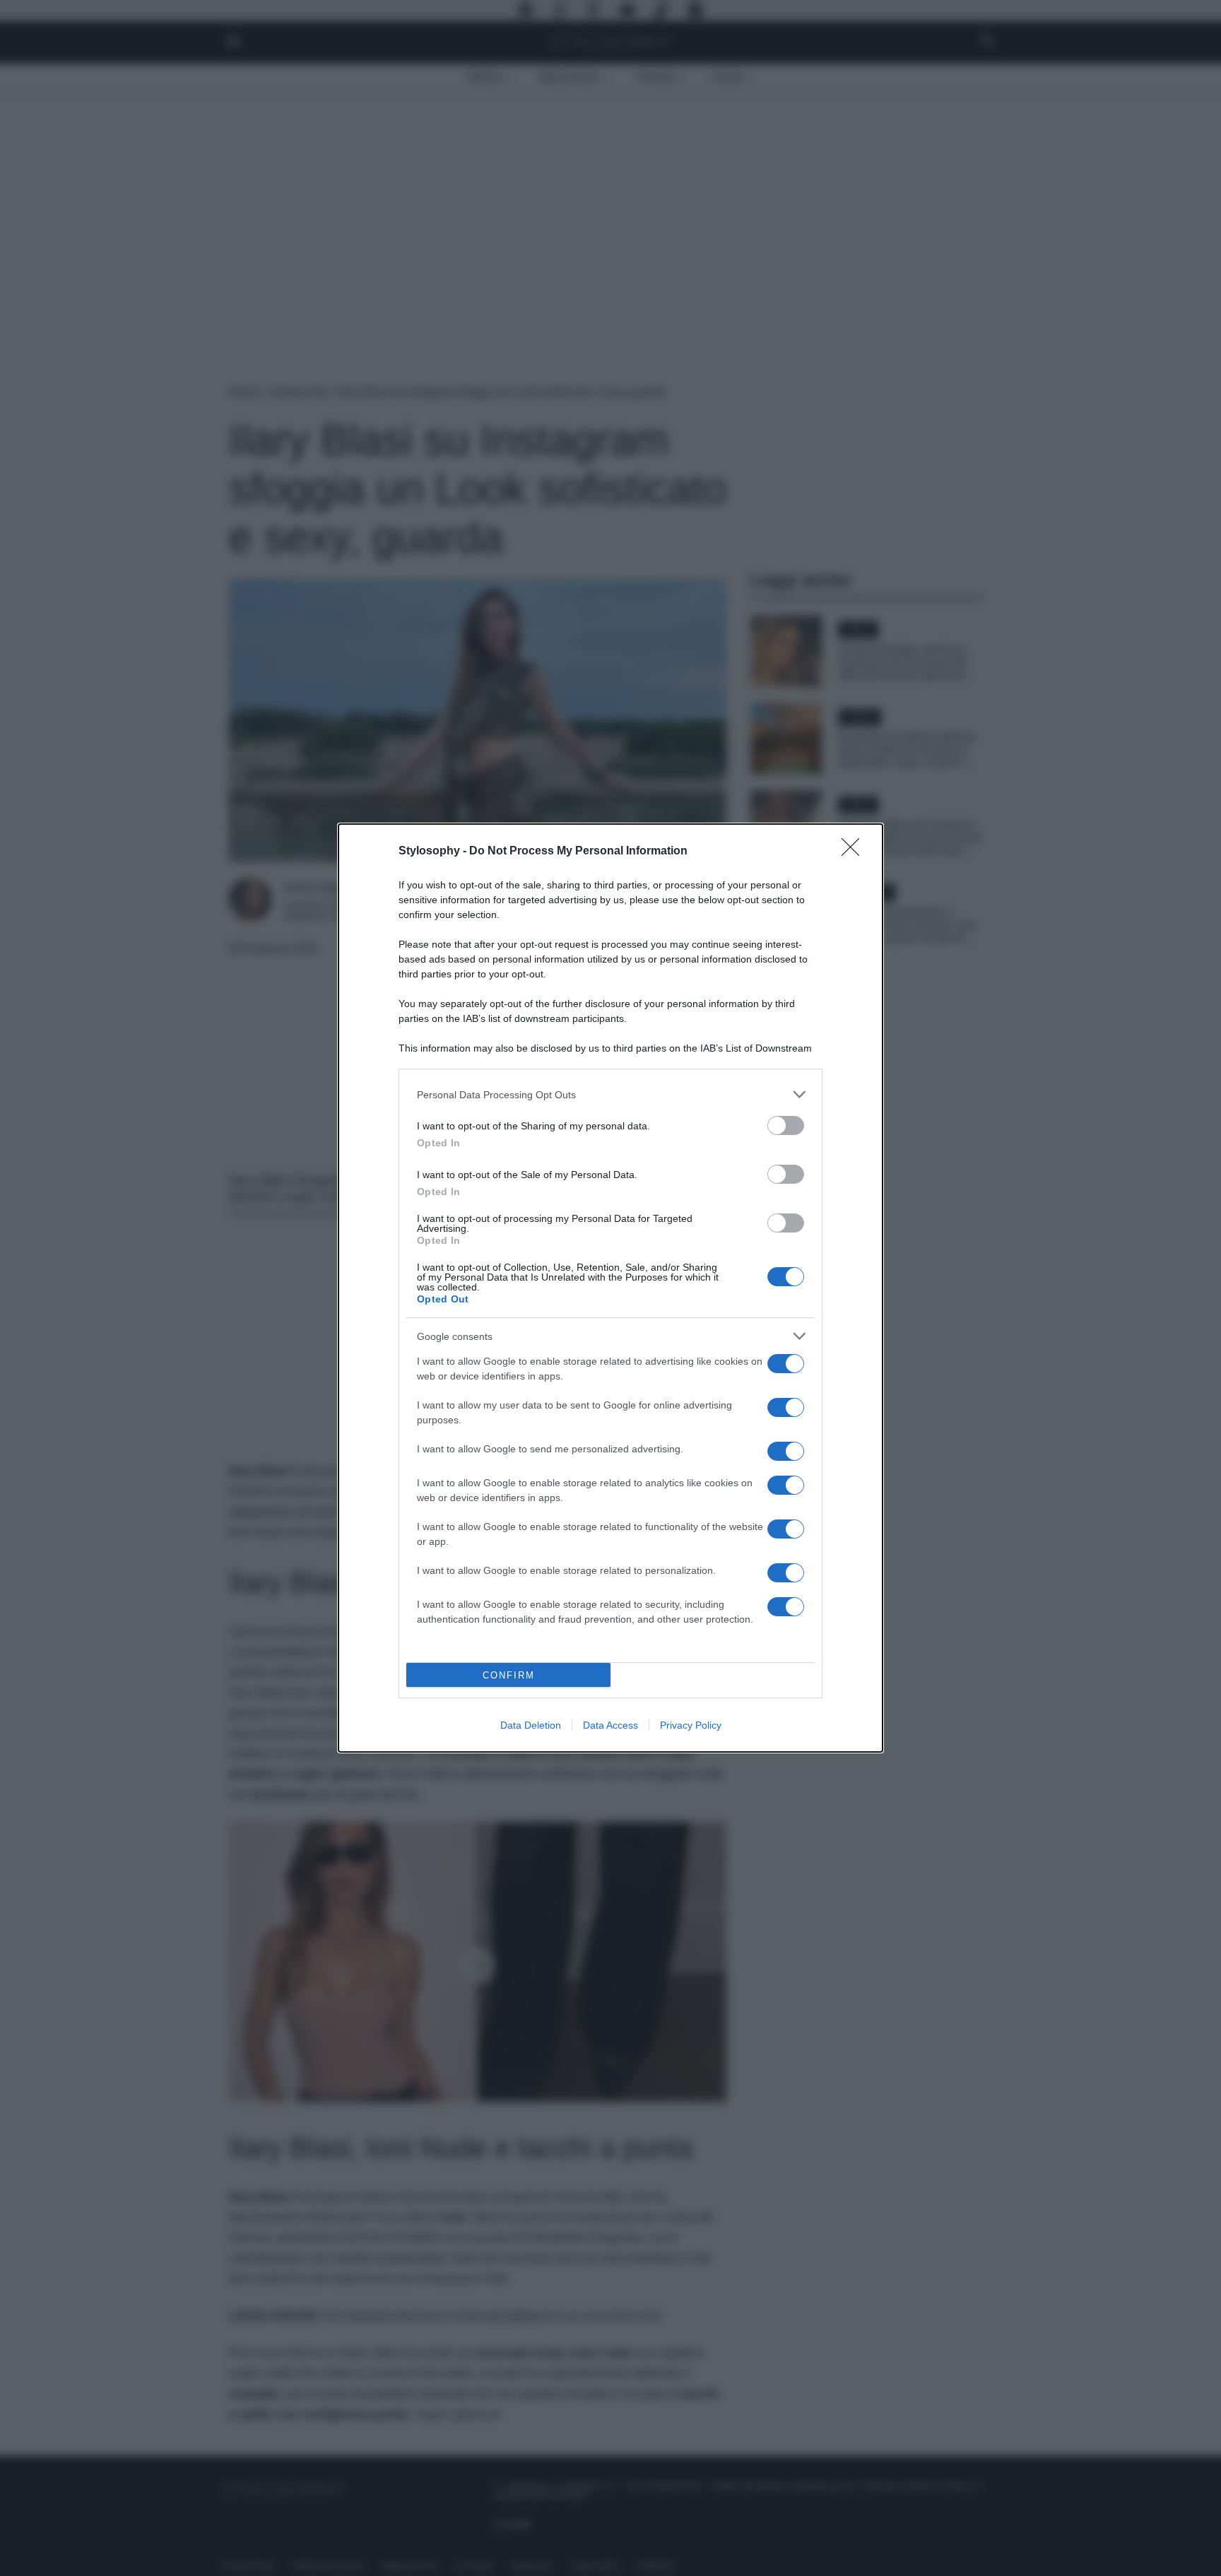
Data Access (610, 1725)
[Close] (855, 852)
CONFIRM (509, 1675)
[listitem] (610, 1094)
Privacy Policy (691, 1725)
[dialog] (610, 1288)
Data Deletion (531, 1725)
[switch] (786, 1125)
